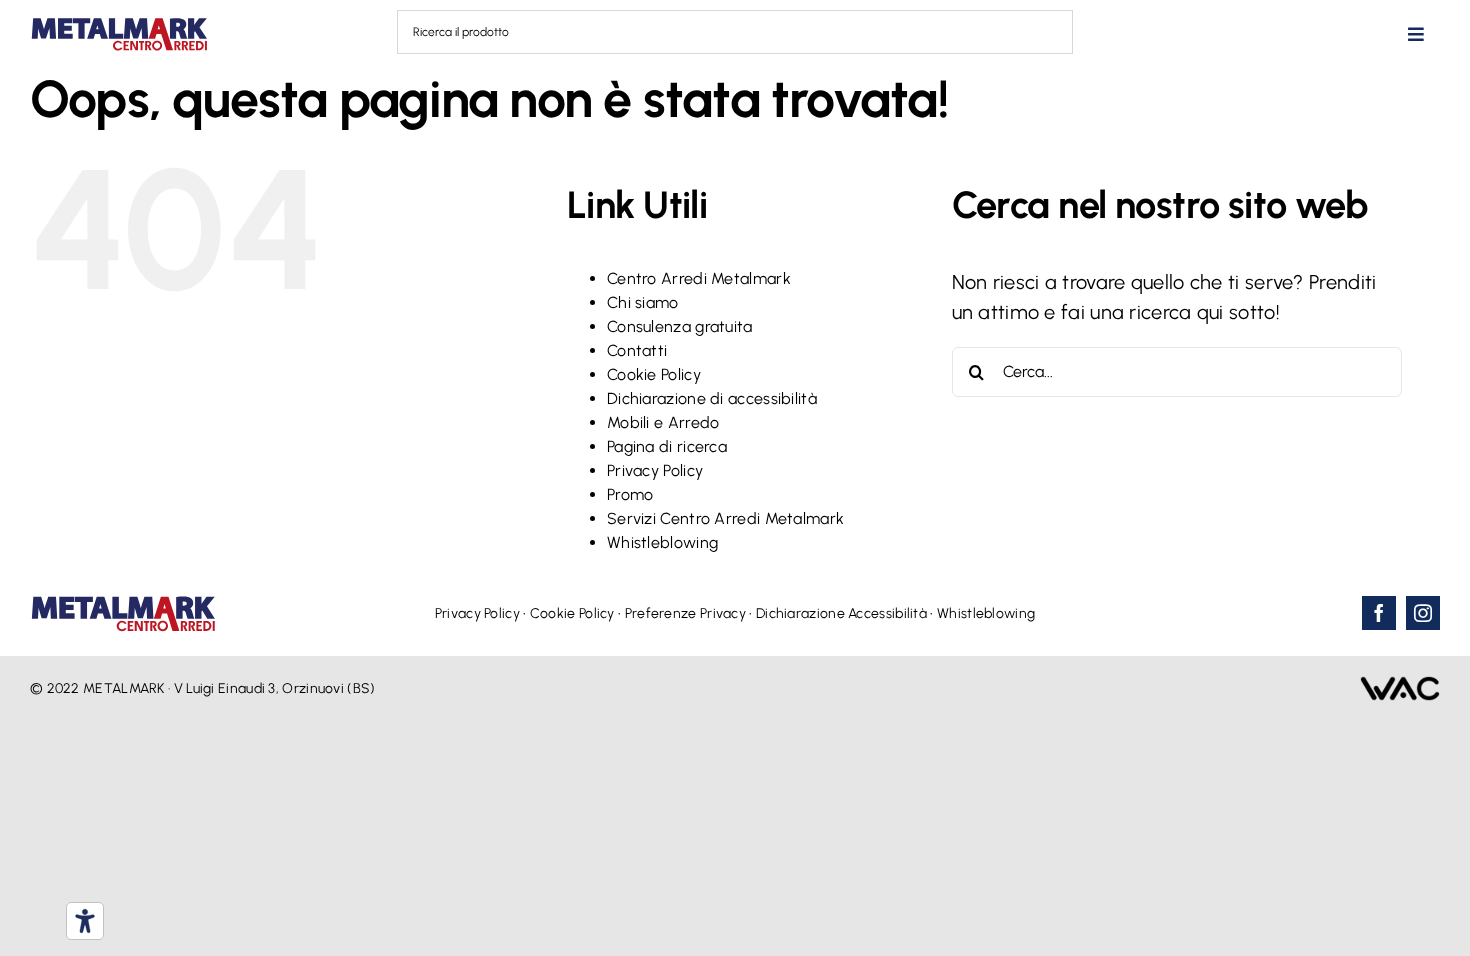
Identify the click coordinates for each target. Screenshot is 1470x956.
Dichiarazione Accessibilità (841, 613)
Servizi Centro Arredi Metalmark (725, 518)
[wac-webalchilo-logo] (1400, 686)
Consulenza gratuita (680, 326)
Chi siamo (643, 302)
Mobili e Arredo (663, 422)
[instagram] (1423, 613)
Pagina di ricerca (667, 446)
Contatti (637, 350)
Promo (630, 494)
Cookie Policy (654, 374)
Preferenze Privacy (685, 613)
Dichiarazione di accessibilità (712, 398)
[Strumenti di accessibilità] (85, 921)
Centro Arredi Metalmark (699, 278)
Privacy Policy (655, 470)
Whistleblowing (662, 542)
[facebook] (1379, 613)
